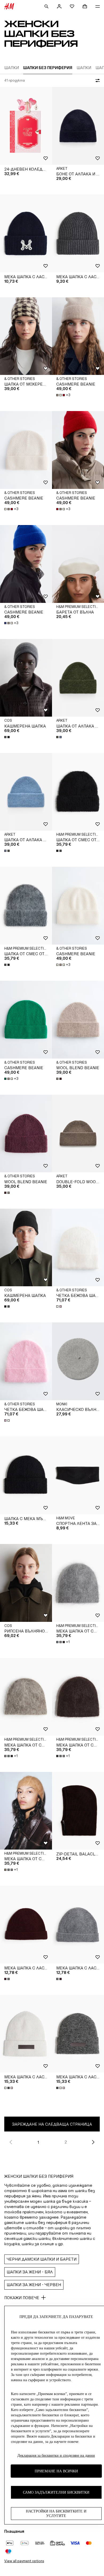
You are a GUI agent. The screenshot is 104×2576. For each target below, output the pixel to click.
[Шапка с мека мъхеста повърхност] (26, 1475)
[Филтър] (97, 81)
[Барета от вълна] (78, 564)
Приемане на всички (56, 2471)
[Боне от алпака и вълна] (78, 126)
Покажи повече (22, 2298)
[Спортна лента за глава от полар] (78, 1475)
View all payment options (24, 2561)
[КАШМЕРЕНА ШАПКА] (26, 678)
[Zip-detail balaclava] (78, 1811)
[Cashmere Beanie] (78, 336)
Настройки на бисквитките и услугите (56, 2514)
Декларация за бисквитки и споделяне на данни (56, 2456)
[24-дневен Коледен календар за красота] (26, 126)
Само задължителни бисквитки (56, 2492)
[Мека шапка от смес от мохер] (78, 1583)
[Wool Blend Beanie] (78, 1020)
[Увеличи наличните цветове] (7, 737)
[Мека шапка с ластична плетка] (26, 233)
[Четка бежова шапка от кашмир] (78, 1248)
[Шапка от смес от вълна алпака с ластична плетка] (78, 792)
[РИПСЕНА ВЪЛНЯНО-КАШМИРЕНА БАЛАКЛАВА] (26, 1583)
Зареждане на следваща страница (52, 2124)
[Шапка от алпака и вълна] (78, 678)
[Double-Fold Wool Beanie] (78, 1134)
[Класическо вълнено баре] (78, 1361)
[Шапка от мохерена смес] (26, 336)
